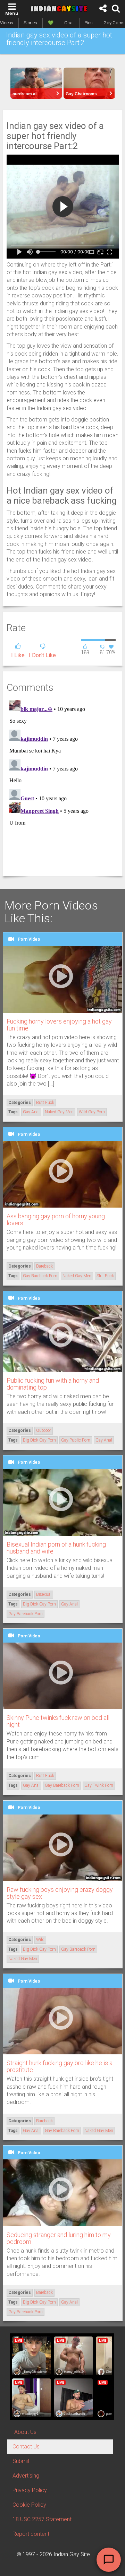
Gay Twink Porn (99, 1785)
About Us (25, 2432)
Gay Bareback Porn (40, 1276)
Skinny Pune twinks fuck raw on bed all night (58, 1721)
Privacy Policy (30, 2490)
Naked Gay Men (59, 1112)
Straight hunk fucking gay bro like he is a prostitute (60, 2066)
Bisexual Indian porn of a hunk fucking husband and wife (56, 1548)
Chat (69, 23)
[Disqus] (63, 784)
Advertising (26, 2476)
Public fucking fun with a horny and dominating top (53, 1384)
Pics (89, 23)
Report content (31, 2534)
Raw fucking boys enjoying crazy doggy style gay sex (60, 1893)
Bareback (44, 1266)
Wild (40, 1940)
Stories (30, 23)
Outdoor (44, 1430)
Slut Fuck (105, 1276)
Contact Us (26, 2447)
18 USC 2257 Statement (42, 2519)
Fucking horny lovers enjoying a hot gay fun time (59, 1025)
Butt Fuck (45, 1103)
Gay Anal (31, 1112)
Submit (21, 2461)
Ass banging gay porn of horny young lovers (56, 1220)
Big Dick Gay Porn (39, 1440)
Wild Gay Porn (92, 1112)
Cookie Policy (29, 2505)
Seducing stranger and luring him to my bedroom (59, 2238)
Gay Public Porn (76, 1440)
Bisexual (44, 1594)
